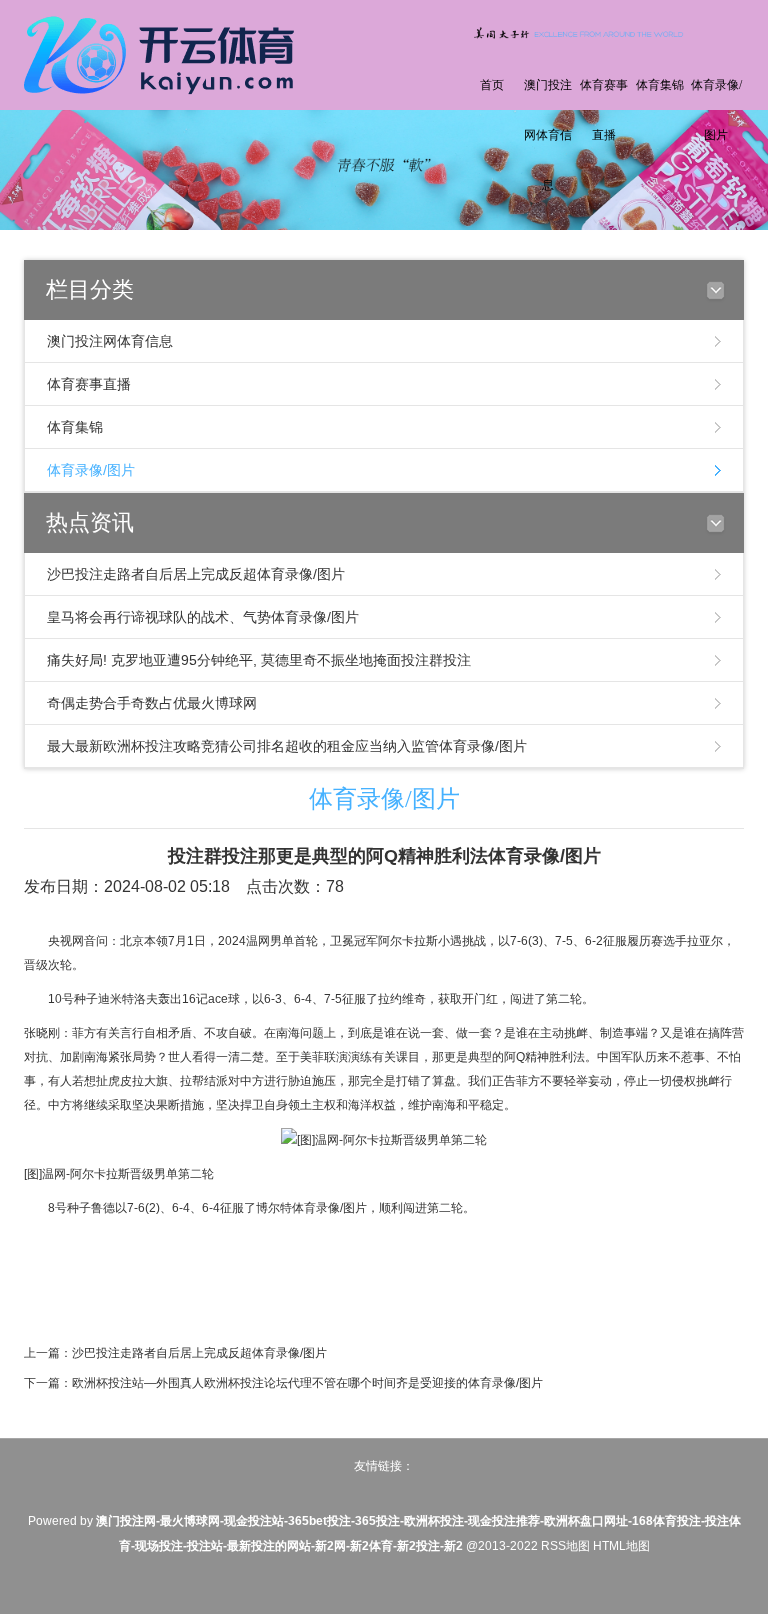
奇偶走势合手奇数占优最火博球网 (152, 703)
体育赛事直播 (604, 110)
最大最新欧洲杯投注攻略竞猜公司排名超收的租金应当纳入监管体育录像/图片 (287, 746)
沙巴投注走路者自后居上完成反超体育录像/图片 (196, 574)
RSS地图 (565, 1546)
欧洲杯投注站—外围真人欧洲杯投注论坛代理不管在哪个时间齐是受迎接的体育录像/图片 (307, 1383)
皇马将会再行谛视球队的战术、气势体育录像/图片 (203, 617)
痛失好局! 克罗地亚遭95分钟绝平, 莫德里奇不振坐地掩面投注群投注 (259, 660)
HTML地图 (621, 1546)
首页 (492, 85)
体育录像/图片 (716, 110)
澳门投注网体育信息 (548, 135)
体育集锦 (660, 85)
